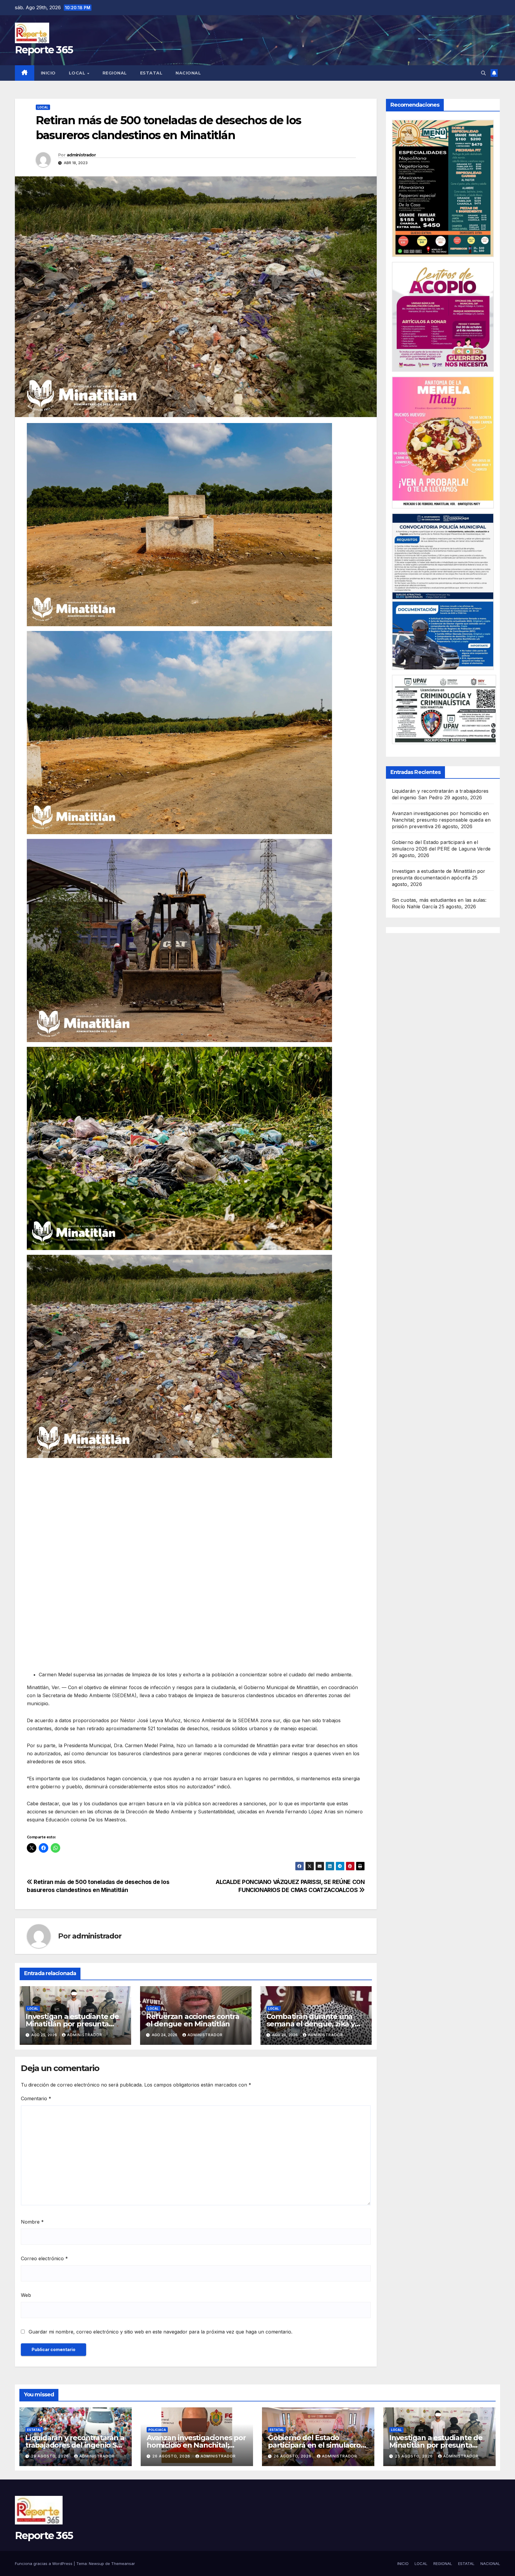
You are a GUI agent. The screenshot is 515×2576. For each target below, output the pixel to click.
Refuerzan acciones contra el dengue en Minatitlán (193, 2020)
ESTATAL (151, 73)
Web (26, 2295)
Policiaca (157, 2430)
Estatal (34, 2430)
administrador (81, 155)
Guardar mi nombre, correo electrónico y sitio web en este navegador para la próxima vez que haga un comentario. (160, 2332)
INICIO (48, 73)
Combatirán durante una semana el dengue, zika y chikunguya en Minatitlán (311, 2024)
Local (43, 107)
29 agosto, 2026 (51, 2456)
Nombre (32, 2222)
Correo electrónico (44, 2258)
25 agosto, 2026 (414, 2456)
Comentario (36, 2098)
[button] (483, 73)
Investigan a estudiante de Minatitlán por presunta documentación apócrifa (72, 2024)
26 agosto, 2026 (172, 2456)
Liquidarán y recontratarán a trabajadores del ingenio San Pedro (75, 2445)
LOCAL (78, 73)
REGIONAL (115, 73)
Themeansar (123, 2563)
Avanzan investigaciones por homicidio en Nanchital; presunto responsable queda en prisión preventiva (441, 820)
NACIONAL (188, 73)
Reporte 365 (44, 50)
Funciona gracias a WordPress (44, 2563)
